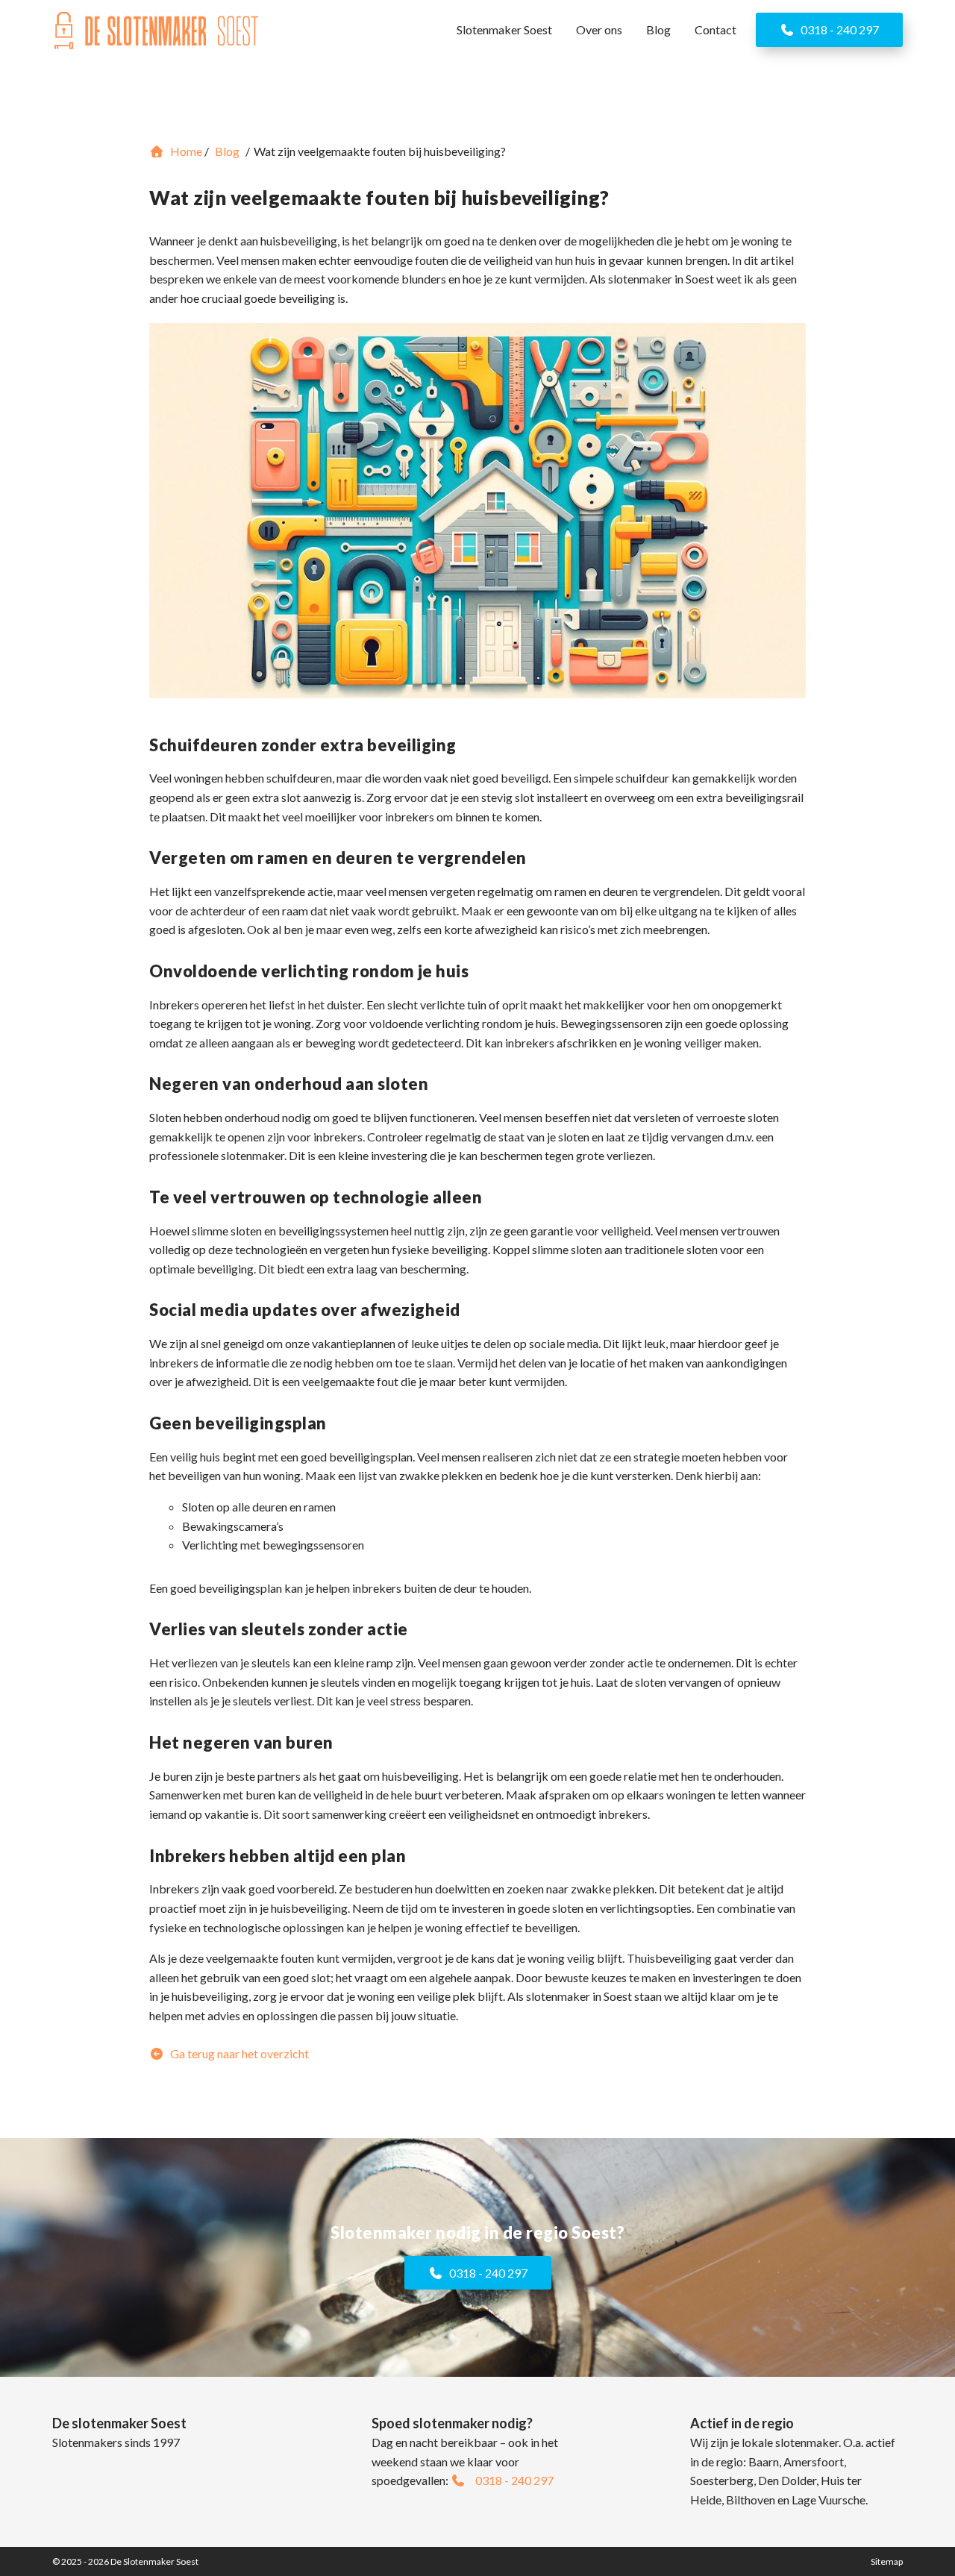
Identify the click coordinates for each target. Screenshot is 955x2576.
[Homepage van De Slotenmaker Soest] (157, 31)
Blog (658, 29)
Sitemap (887, 2561)
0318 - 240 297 (839, 29)
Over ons (599, 29)
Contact (716, 29)
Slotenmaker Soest (504, 29)
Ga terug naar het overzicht (238, 2053)
